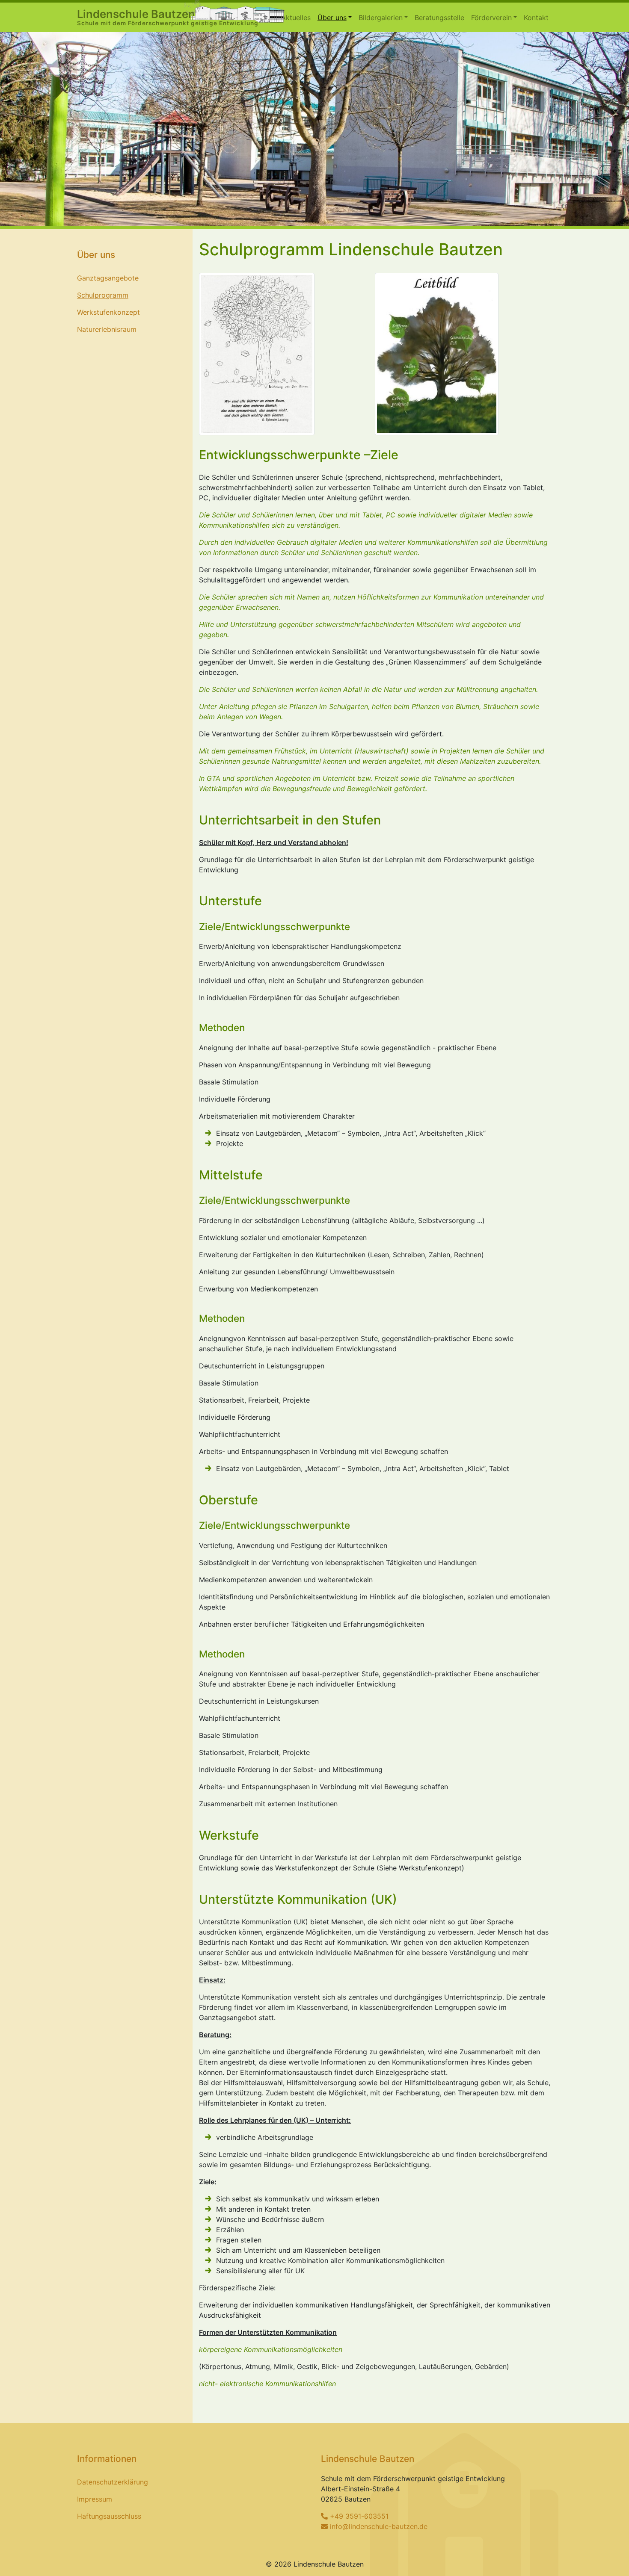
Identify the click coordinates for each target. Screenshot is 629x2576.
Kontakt (536, 18)
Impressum (95, 2499)
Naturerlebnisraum (107, 329)
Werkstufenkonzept (108, 312)
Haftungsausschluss (109, 2516)
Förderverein (491, 18)
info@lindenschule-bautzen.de (379, 2526)
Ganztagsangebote (108, 278)
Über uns (332, 18)
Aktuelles (296, 18)
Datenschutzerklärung (113, 2482)
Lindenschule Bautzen (168, 17)
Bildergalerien (381, 18)
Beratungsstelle (439, 18)
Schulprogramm (103, 295)
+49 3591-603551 (359, 2516)
